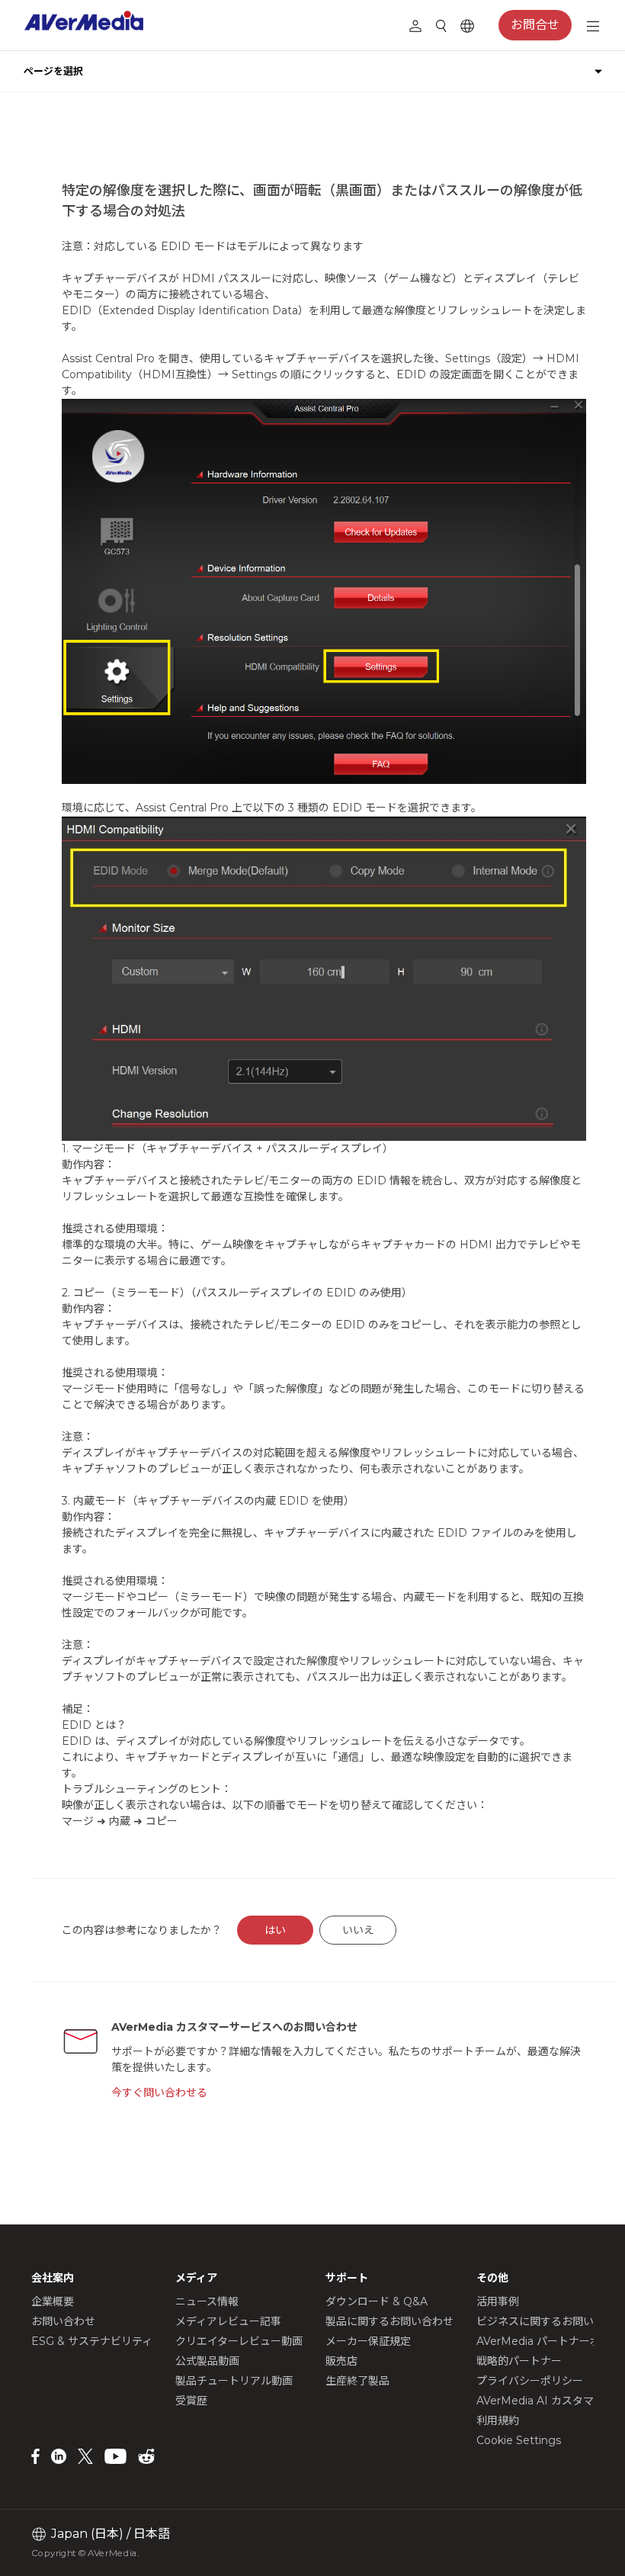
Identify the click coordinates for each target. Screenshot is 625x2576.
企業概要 (53, 2301)
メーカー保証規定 (368, 2341)
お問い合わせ (63, 2321)
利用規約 (498, 2420)
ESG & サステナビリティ (92, 2341)
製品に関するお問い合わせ (389, 2321)
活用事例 (498, 2301)
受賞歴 (191, 2401)
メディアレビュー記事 (228, 2321)
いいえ (358, 1930)
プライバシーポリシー (530, 2381)
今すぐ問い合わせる (159, 2093)
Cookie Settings (519, 2440)
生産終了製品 (357, 2381)
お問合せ (535, 25)
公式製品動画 (207, 2361)
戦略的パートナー (519, 2361)
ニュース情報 (207, 2301)
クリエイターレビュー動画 (239, 2341)
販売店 (341, 2361)
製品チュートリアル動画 (234, 2381)
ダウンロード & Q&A (377, 2301)
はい (275, 1930)
